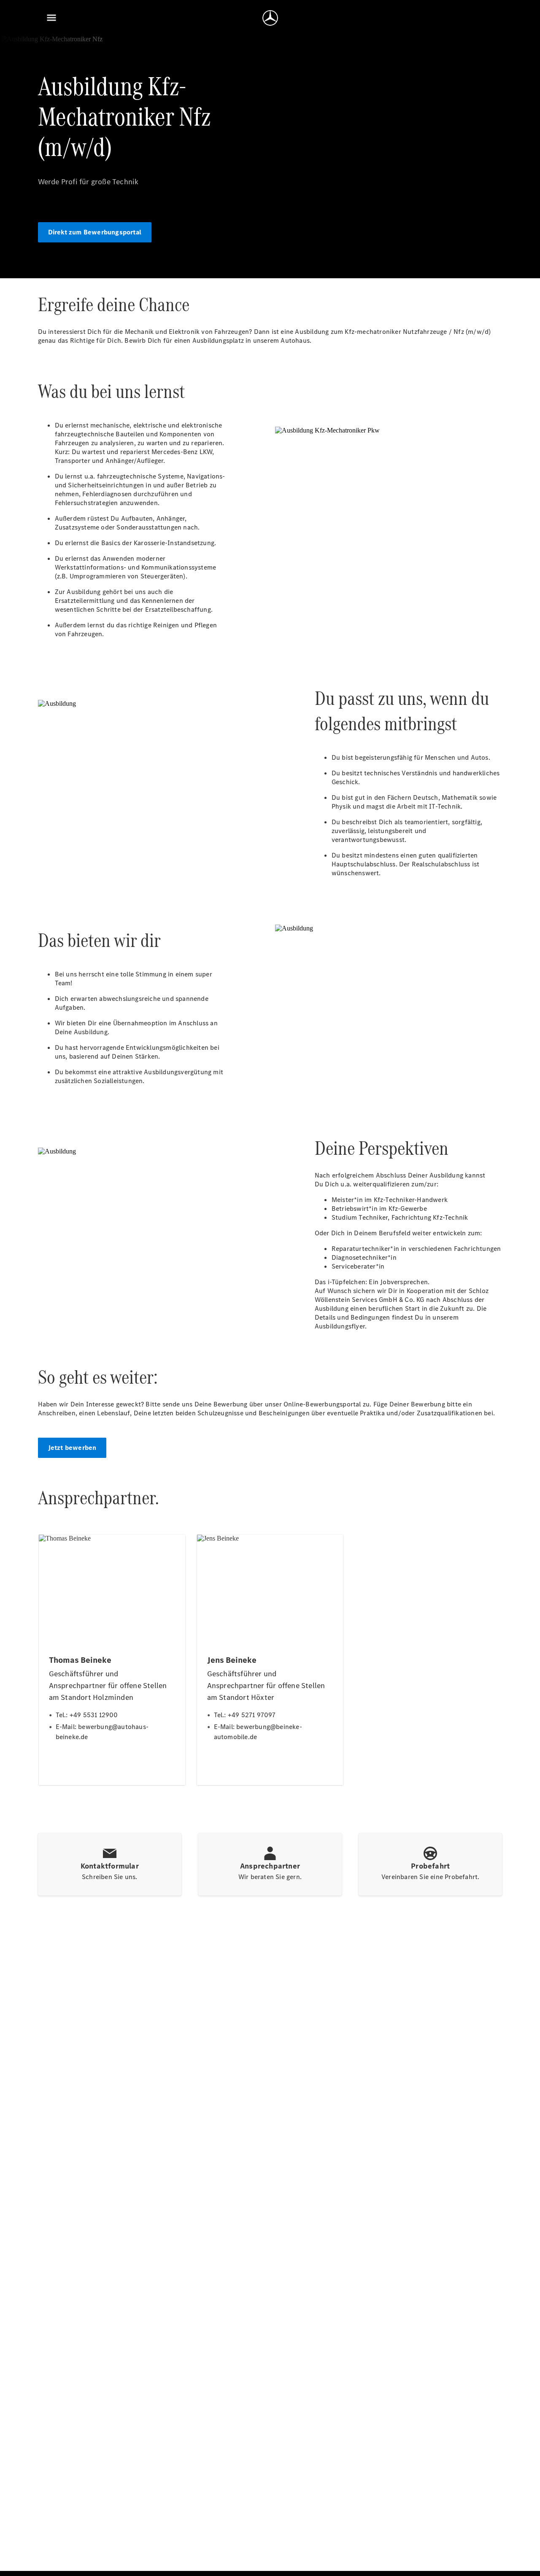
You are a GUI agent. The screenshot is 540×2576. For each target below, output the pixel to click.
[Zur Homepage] (270, 18)
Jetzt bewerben (72, 1448)
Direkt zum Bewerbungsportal (95, 232)
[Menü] (51, 18)
